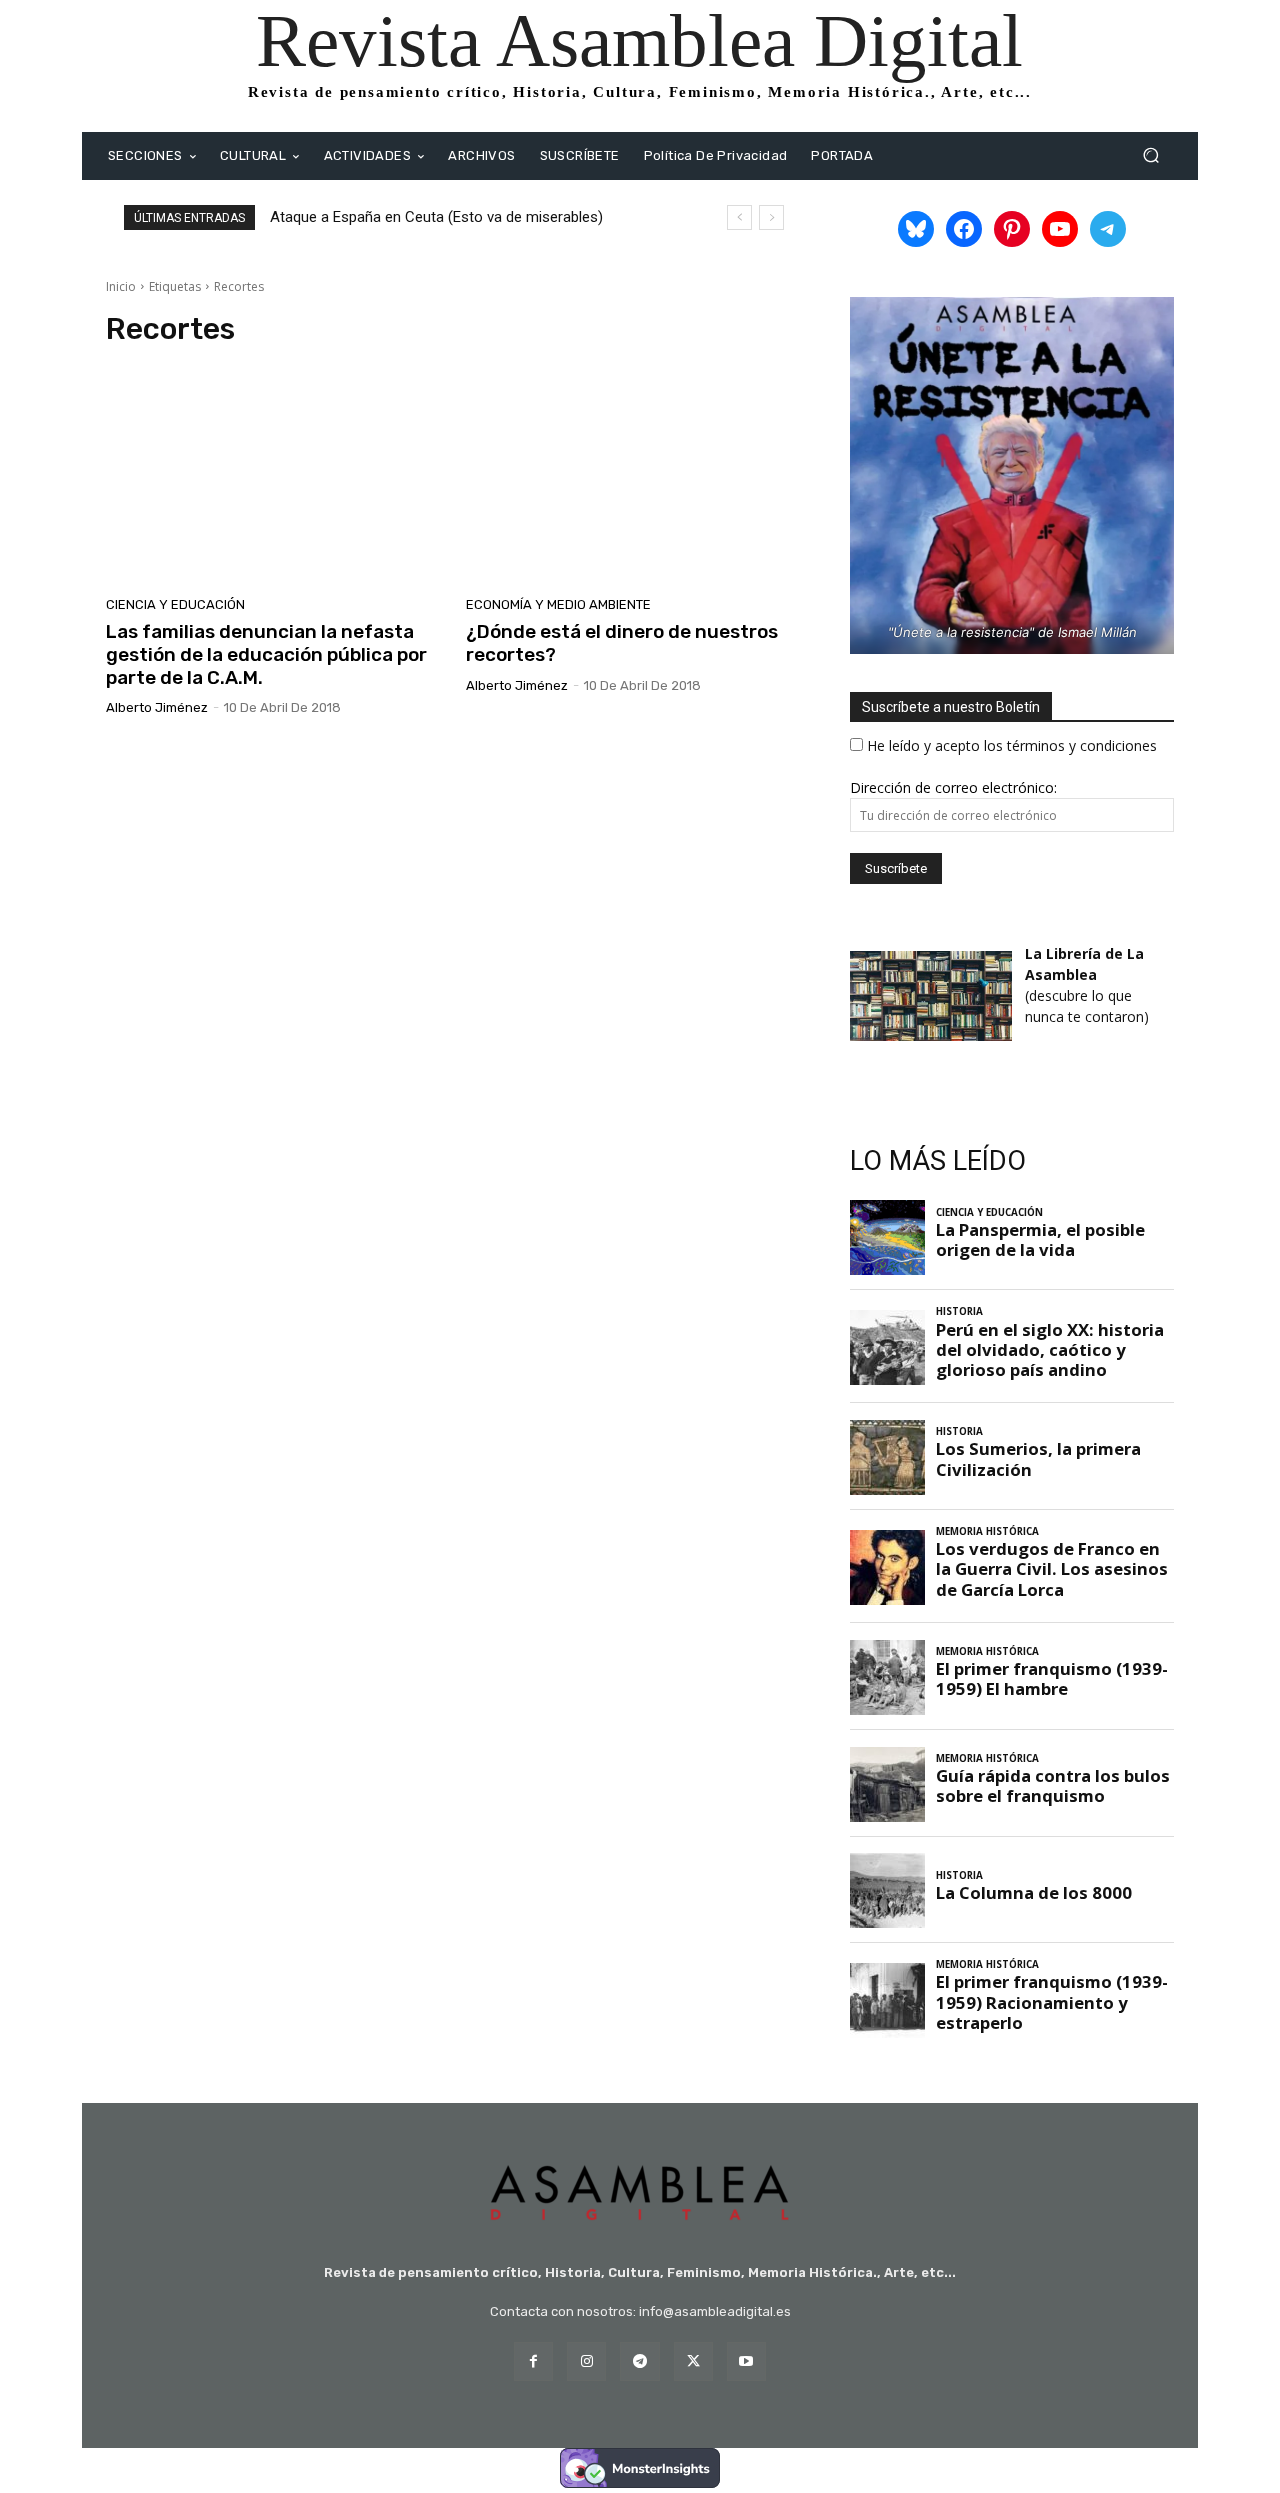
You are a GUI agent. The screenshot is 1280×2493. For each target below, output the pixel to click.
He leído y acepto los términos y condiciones (1012, 745)
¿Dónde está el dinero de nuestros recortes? (622, 643)
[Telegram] (639, 2361)
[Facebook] (533, 2361)
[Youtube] (746, 2361)
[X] (693, 2361)
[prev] (739, 217)
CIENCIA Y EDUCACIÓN (175, 604)
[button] (1150, 155)
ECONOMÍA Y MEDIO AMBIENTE (558, 604)
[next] (771, 217)
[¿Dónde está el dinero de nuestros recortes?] (634, 478)
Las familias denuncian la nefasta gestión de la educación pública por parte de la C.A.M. (266, 654)
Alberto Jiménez (157, 707)
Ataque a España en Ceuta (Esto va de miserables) (436, 217)
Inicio (121, 286)
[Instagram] (586, 2361)
